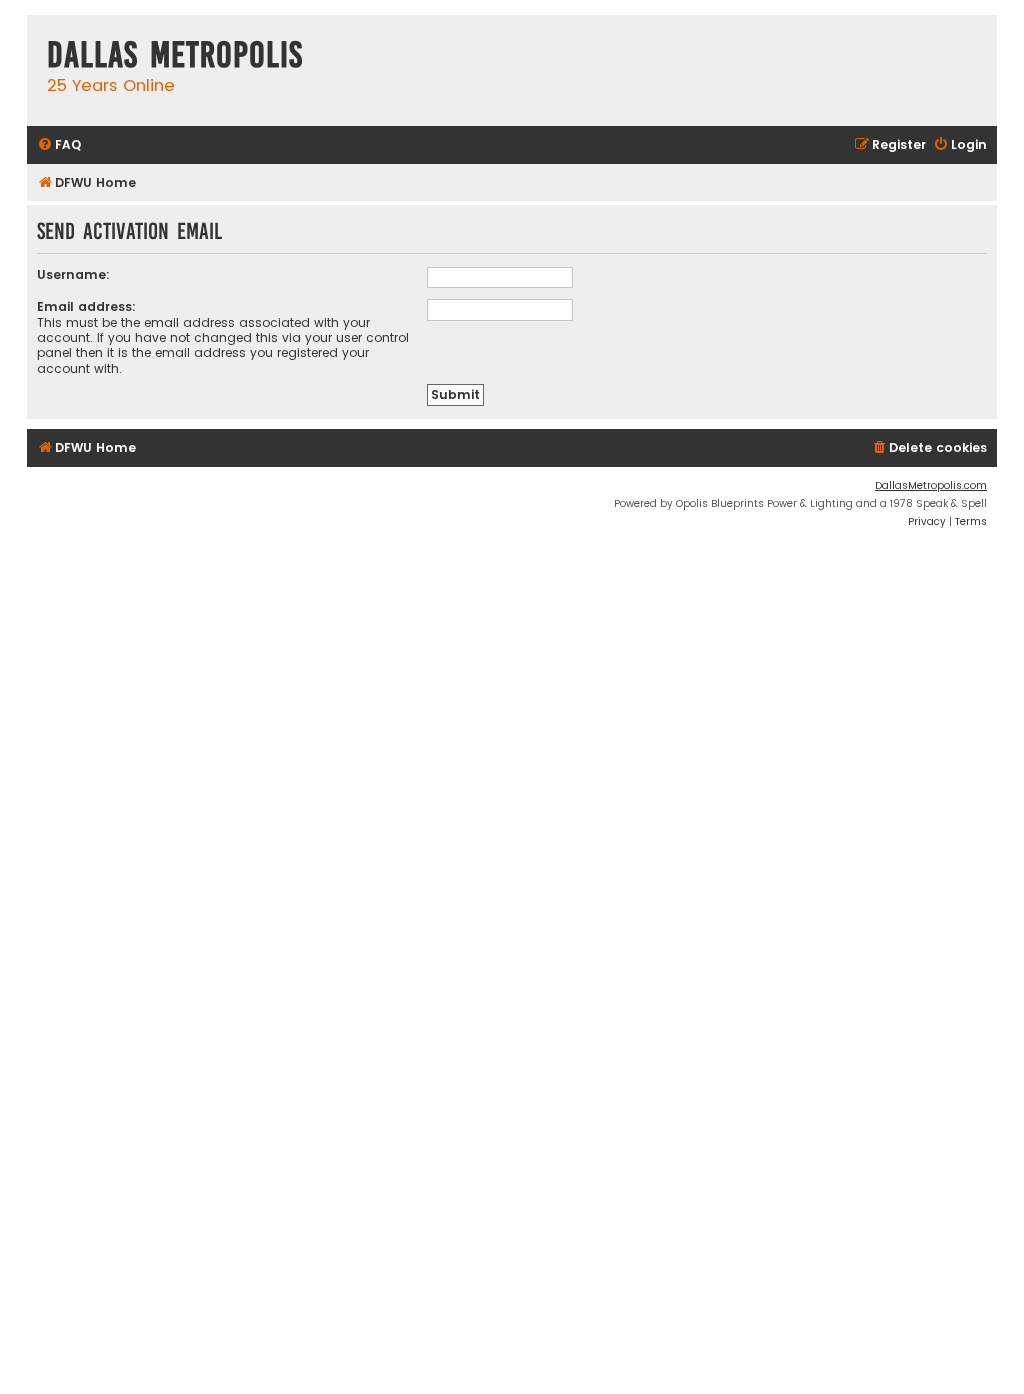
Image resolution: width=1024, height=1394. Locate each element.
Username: (73, 274)
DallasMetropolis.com (931, 485)
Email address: (86, 306)
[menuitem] (59, 145)
